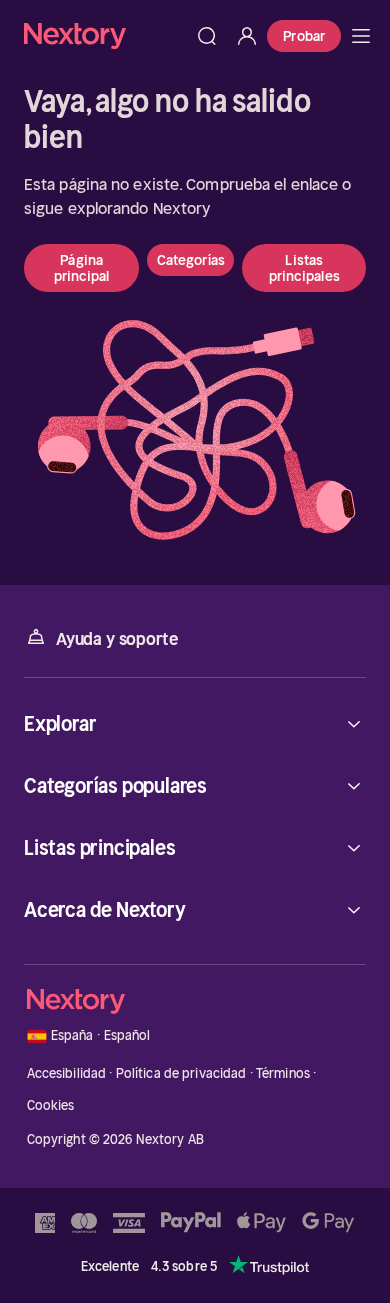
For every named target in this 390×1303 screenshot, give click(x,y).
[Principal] (361, 36)
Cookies (51, 1105)
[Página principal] (105, 35)
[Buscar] (207, 36)
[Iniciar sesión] (247, 36)
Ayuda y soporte (117, 639)
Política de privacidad (181, 1073)
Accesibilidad (67, 1073)
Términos (283, 1073)
